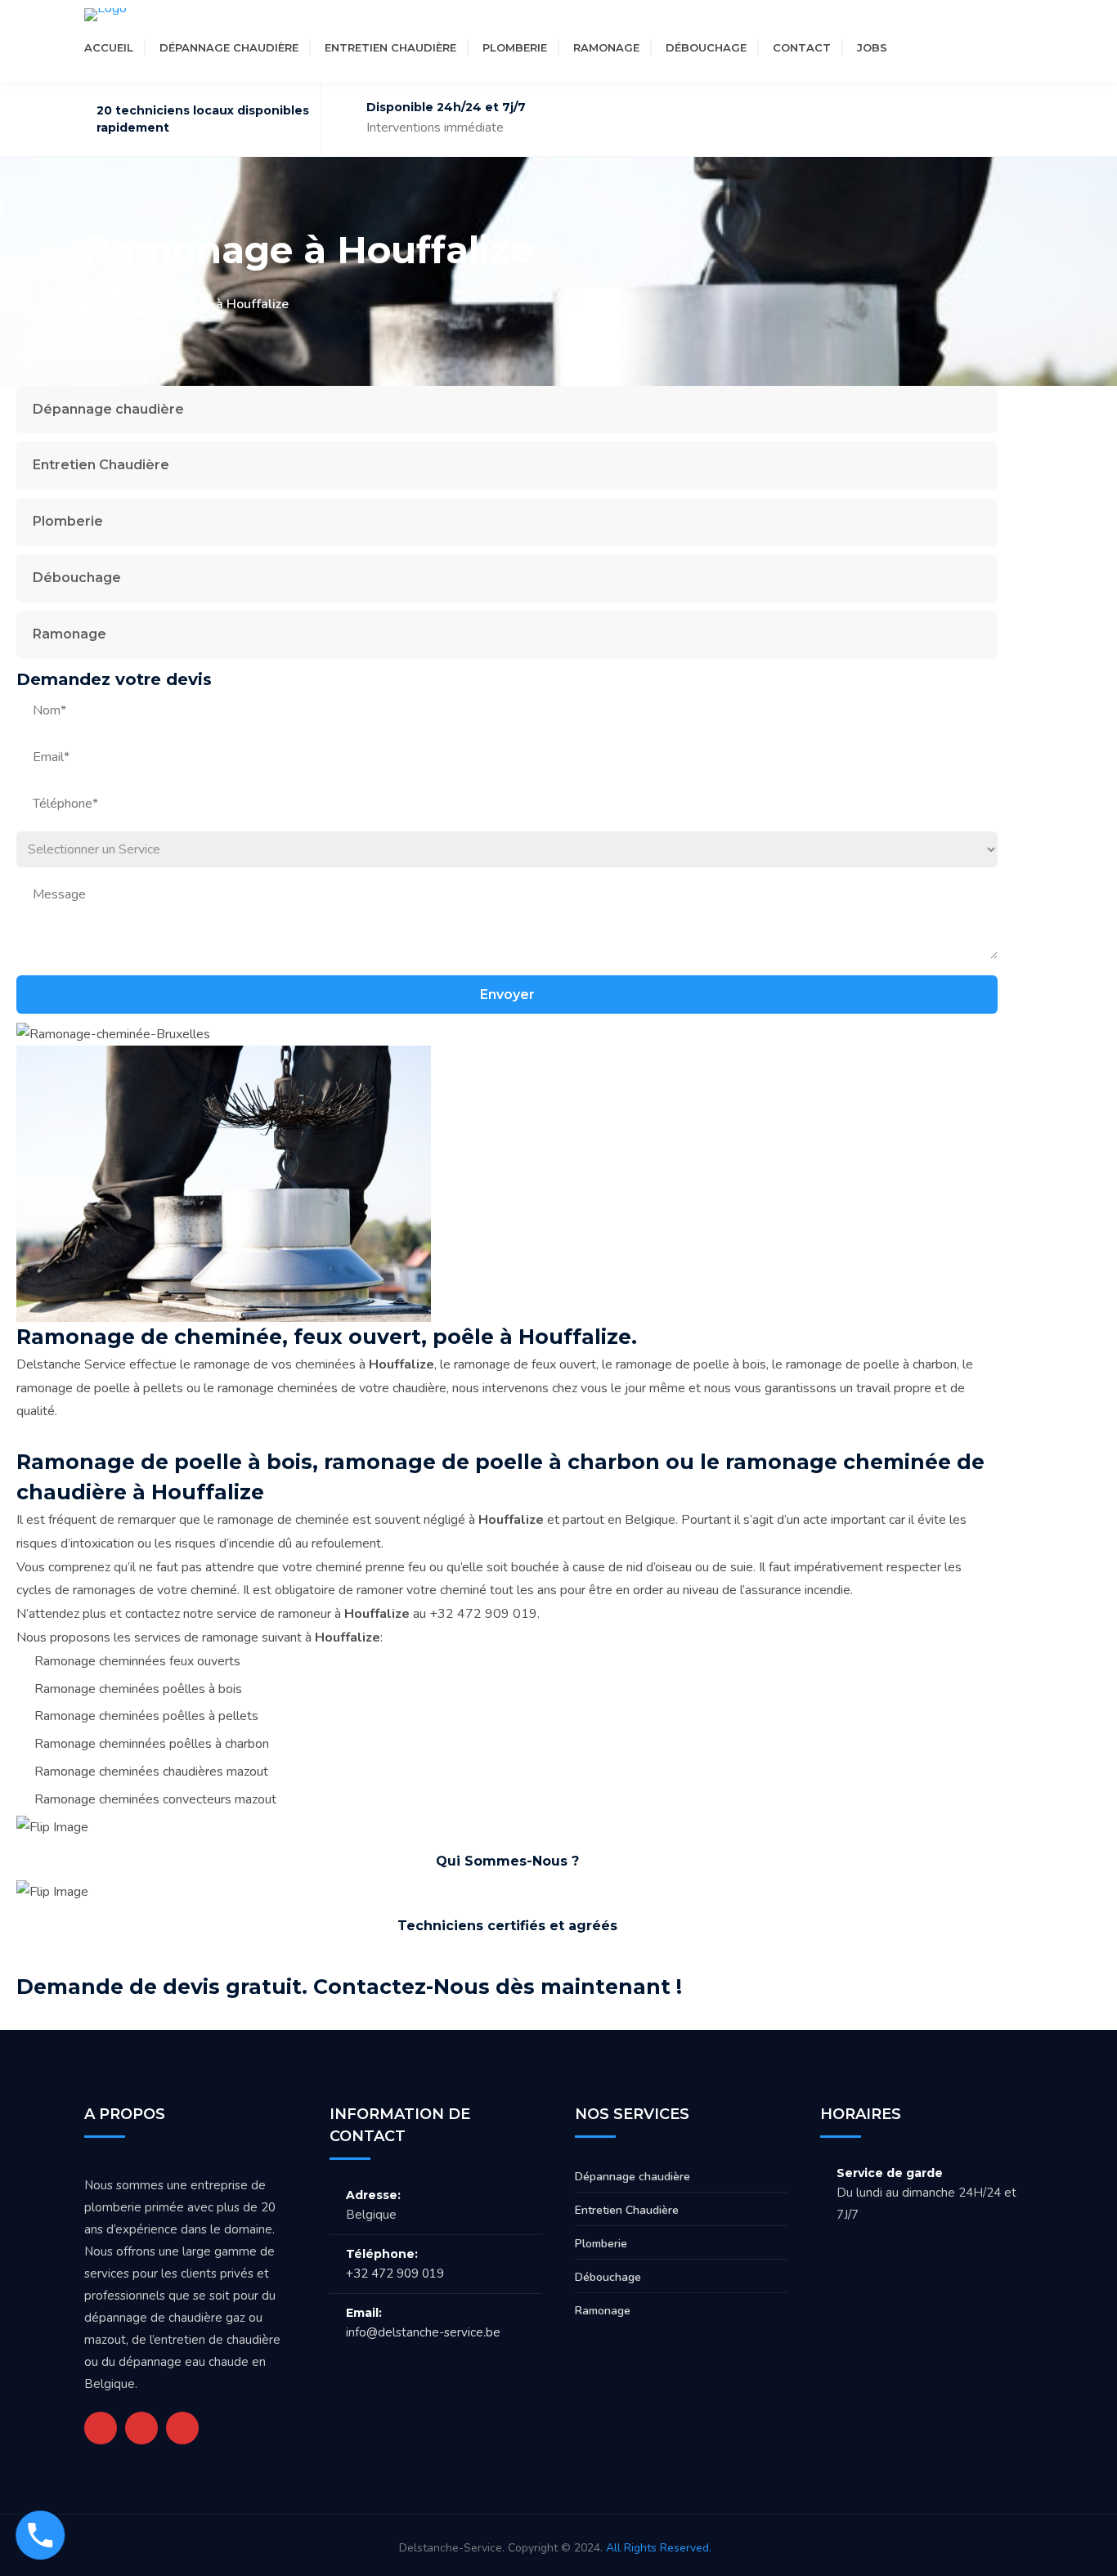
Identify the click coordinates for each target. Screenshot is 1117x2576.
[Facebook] (945, 47)
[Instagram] (975, 47)
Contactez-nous (925, 1986)
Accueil (109, 47)
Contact (802, 47)
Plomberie (515, 47)
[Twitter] (916, 47)
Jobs (872, 47)
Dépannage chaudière (229, 47)
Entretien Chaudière (390, 47)
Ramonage (606, 47)
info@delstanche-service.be (423, 2332)
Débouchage (706, 47)
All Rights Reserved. (659, 2548)
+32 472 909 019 (395, 2274)
